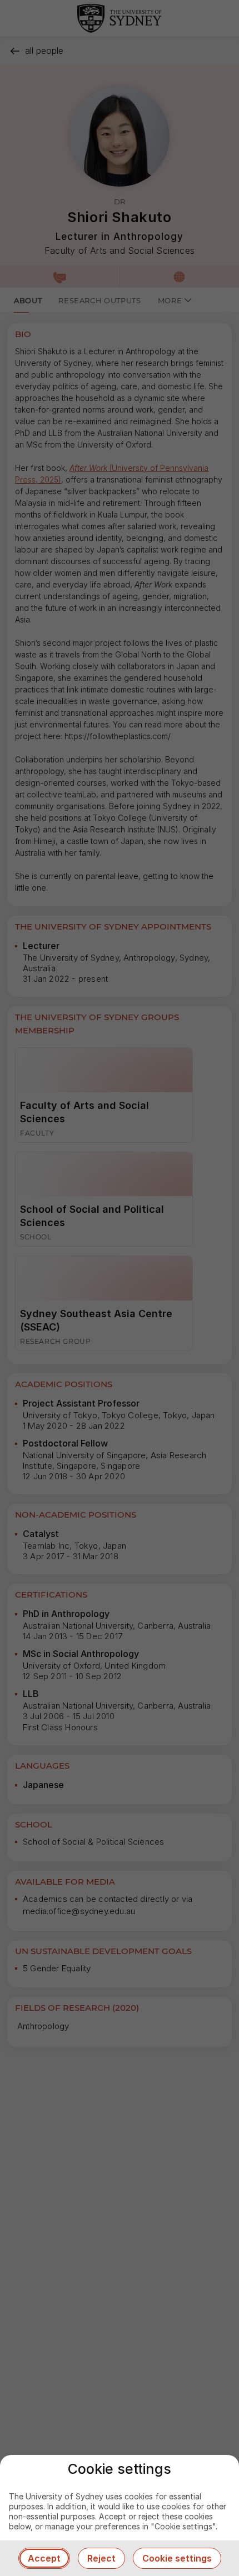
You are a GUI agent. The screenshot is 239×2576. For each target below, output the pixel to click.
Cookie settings (177, 2558)
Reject (101, 2558)
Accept (44, 2558)
